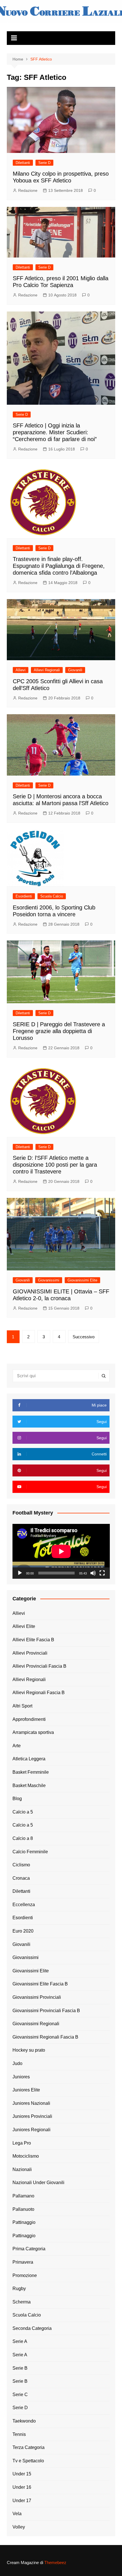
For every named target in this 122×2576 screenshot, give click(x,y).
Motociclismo (26, 2156)
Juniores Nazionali (31, 2103)
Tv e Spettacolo (28, 2461)
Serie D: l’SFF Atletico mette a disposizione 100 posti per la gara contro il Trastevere (55, 1165)
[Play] (20, 1573)
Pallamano (23, 2196)
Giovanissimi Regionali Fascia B (45, 2037)
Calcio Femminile (30, 1852)
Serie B (20, 2368)
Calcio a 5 (23, 1812)
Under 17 (22, 2501)
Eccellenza (24, 1905)
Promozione (25, 2275)
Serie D (44, 163)
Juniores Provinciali (32, 2116)
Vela (17, 2514)
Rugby (19, 2289)
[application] (61, 1551)
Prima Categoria (29, 2249)
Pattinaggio (24, 2222)
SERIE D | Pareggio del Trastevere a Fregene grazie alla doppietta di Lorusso (59, 1031)
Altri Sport (22, 1706)
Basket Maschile (29, 1785)
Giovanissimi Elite (82, 1280)
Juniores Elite (26, 2090)
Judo (17, 2063)
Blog (17, 1799)
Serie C (20, 2395)
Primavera (23, 2262)
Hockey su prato (29, 2050)
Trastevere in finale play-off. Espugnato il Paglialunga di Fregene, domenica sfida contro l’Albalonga (59, 566)
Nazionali (22, 2169)
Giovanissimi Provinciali (37, 1997)
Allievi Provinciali (30, 1653)
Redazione (28, 190)
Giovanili (75, 670)
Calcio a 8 (23, 1838)
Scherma (22, 2302)
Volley (19, 2527)
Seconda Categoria (32, 2328)
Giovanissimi (49, 1280)
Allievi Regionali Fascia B (39, 1693)
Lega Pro (22, 2143)
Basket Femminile (31, 1772)
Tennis (19, 2434)
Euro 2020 (23, 1931)
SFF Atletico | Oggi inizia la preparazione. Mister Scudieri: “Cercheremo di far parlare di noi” (55, 432)
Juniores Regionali (31, 2130)
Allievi (21, 670)
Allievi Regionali (47, 670)
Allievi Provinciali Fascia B (39, 1666)
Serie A (20, 2341)
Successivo (84, 1337)
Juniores (21, 2077)
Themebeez (55, 2563)
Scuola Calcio (52, 896)
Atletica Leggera (29, 1759)
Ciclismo (21, 1865)
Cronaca (21, 1878)
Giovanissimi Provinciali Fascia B (46, 2011)
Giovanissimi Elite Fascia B (40, 1984)
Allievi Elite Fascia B (33, 1640)
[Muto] (93, 1573)
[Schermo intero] (102, 1573)
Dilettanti (23, 163)
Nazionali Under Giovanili (38, 2183)
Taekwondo (24, 2421)
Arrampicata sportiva (33, 1732)
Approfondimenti (29, 1719)
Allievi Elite (24, 1626)
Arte (17, 1746)
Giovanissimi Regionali (36, 2024)
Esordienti (24, 896)
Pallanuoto (23, 2209)
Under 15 (22, 2474)
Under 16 (22, 2487)
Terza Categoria (29, 2447)
